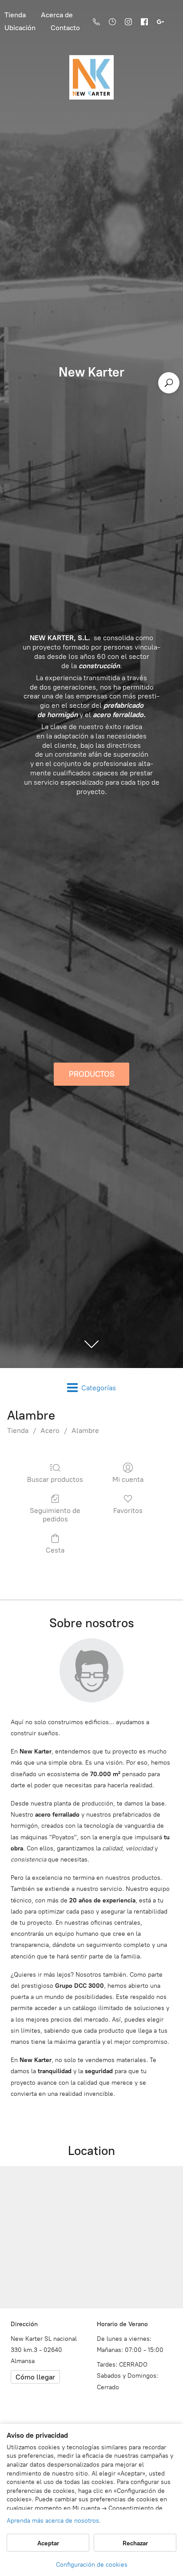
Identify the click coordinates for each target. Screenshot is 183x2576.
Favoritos (128, 1511)
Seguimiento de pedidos (55, 1515)
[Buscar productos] (169, 383)
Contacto (65, 28)
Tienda (18, 1430)
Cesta (55, 1550)
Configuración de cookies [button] (92, 2565)
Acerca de (57, 15)
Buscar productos (55, 1479)
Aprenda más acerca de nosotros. (54, 2521)
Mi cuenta (128, 1479)
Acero (50, 1430)
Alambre (85, 1430)
